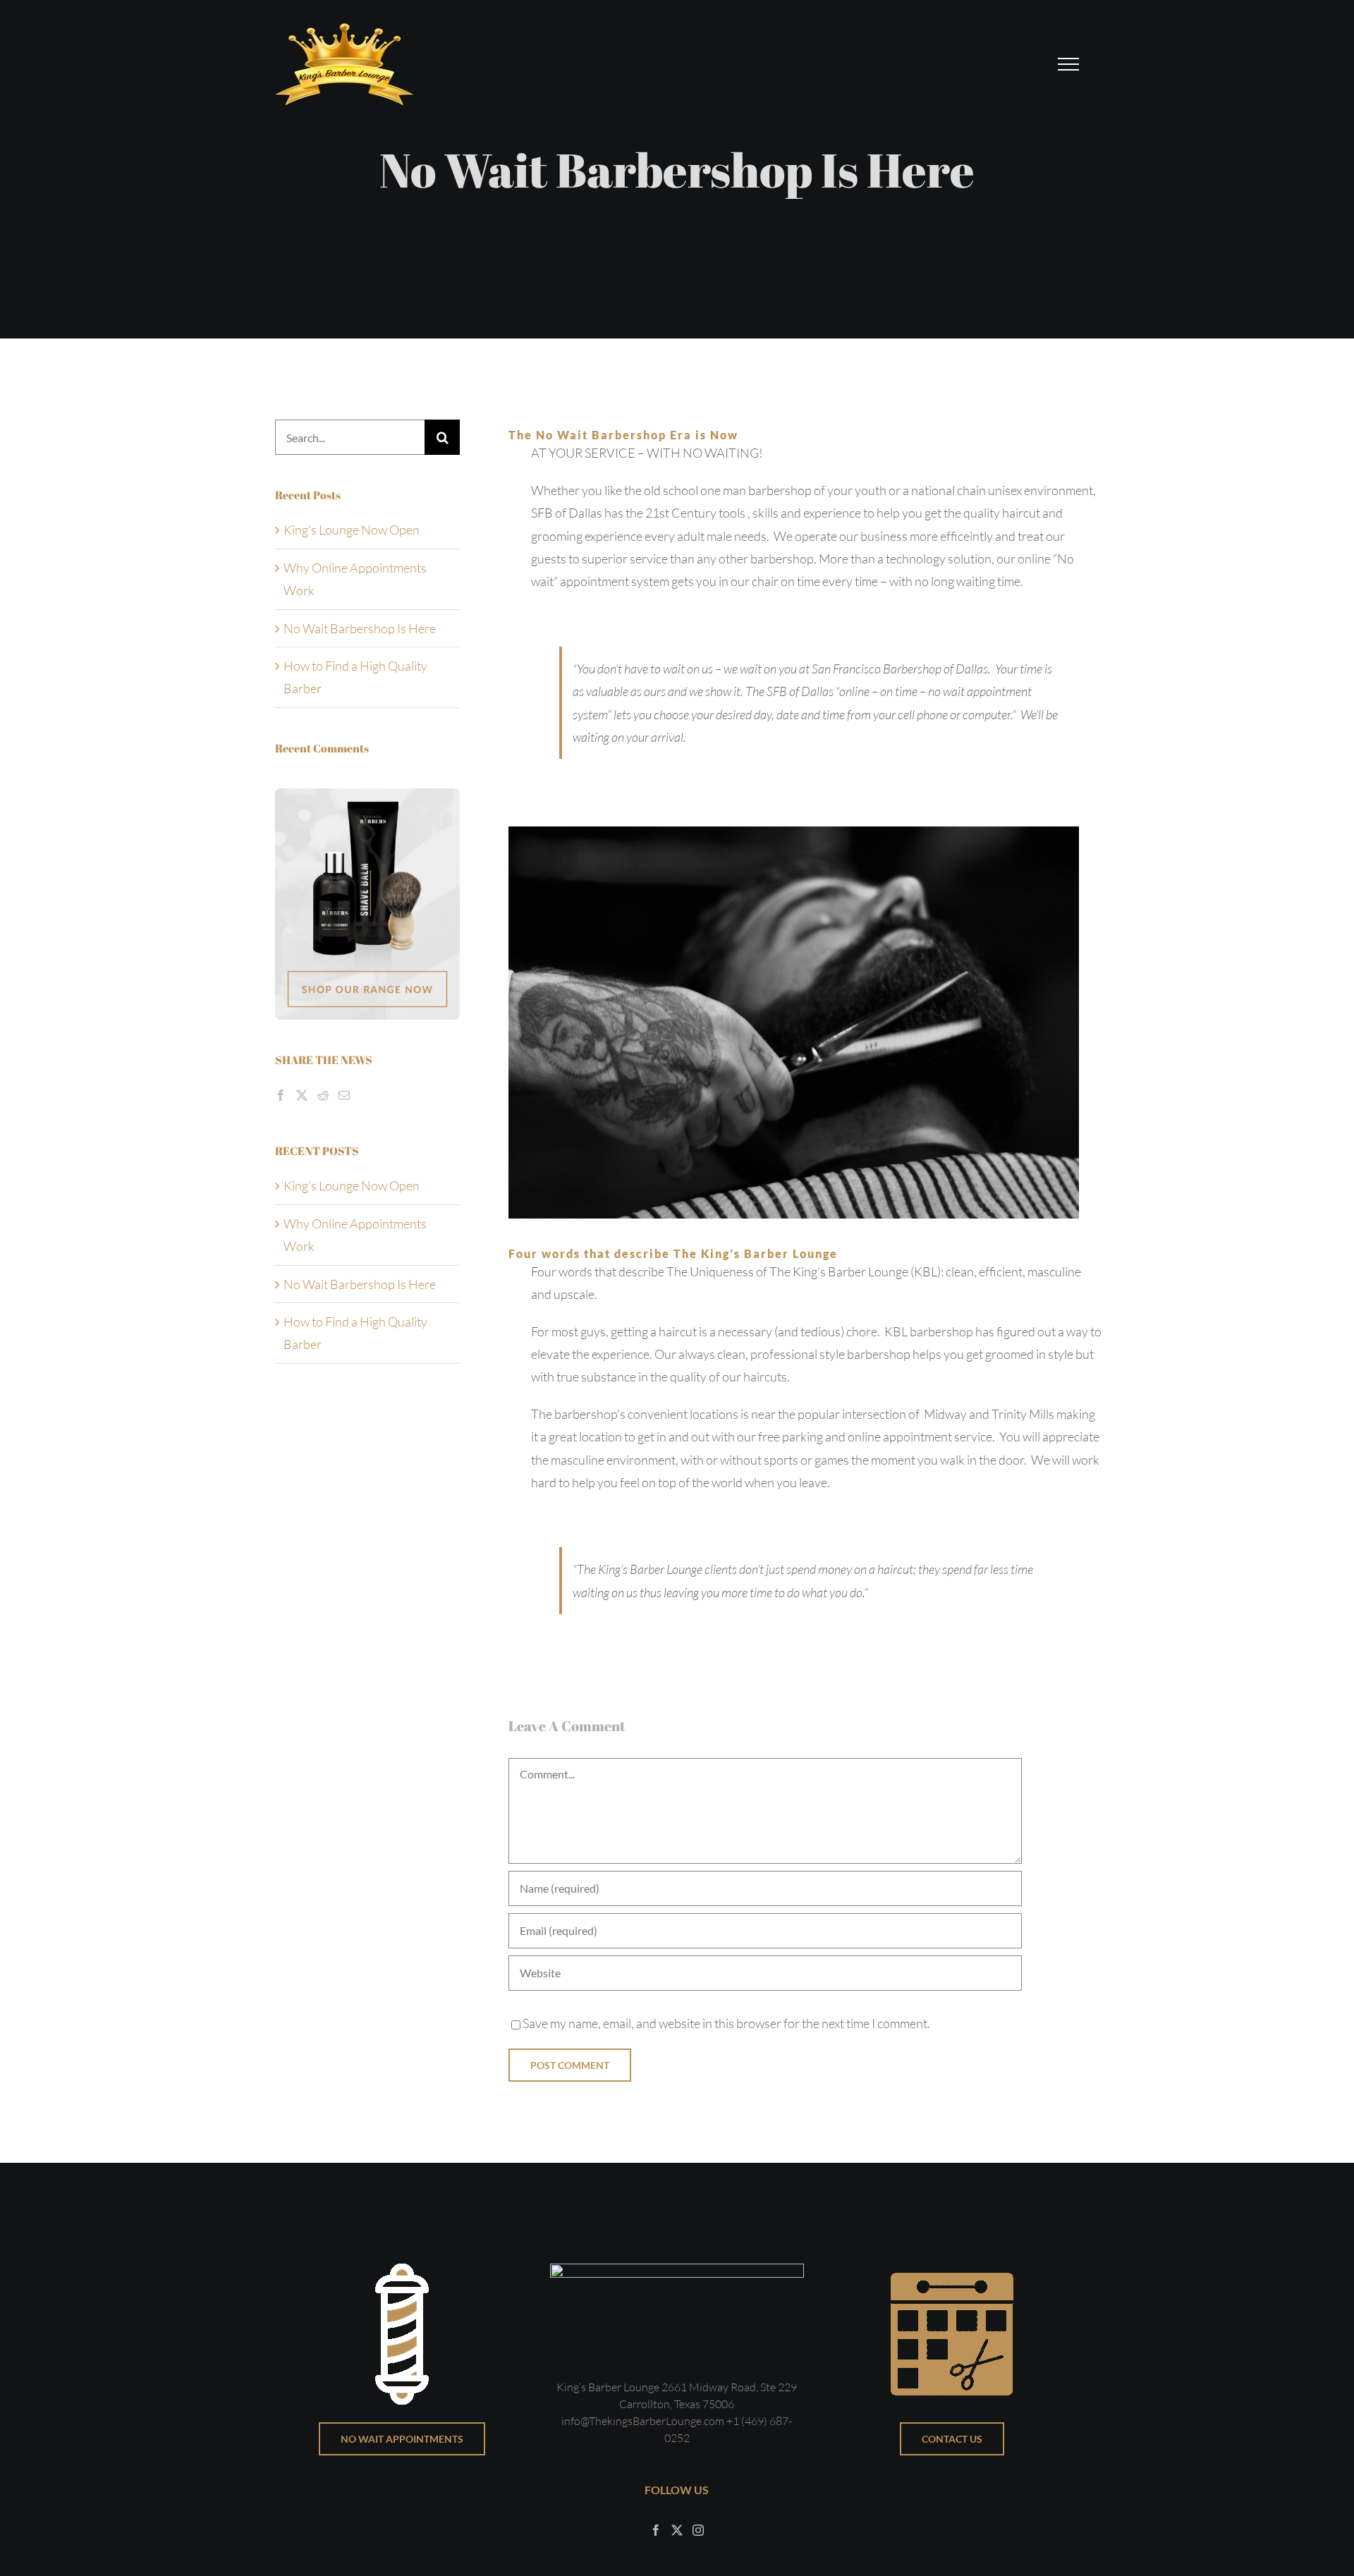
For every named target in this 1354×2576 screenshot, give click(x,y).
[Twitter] (302, 1095)
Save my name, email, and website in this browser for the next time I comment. (726, 2023)
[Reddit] (323, 1095)
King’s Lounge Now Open (352, 530)
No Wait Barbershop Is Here (360, 628)
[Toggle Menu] (1069, 64)
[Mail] (344, 1095)
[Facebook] (281, 1095)
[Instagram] (698, 2530)
